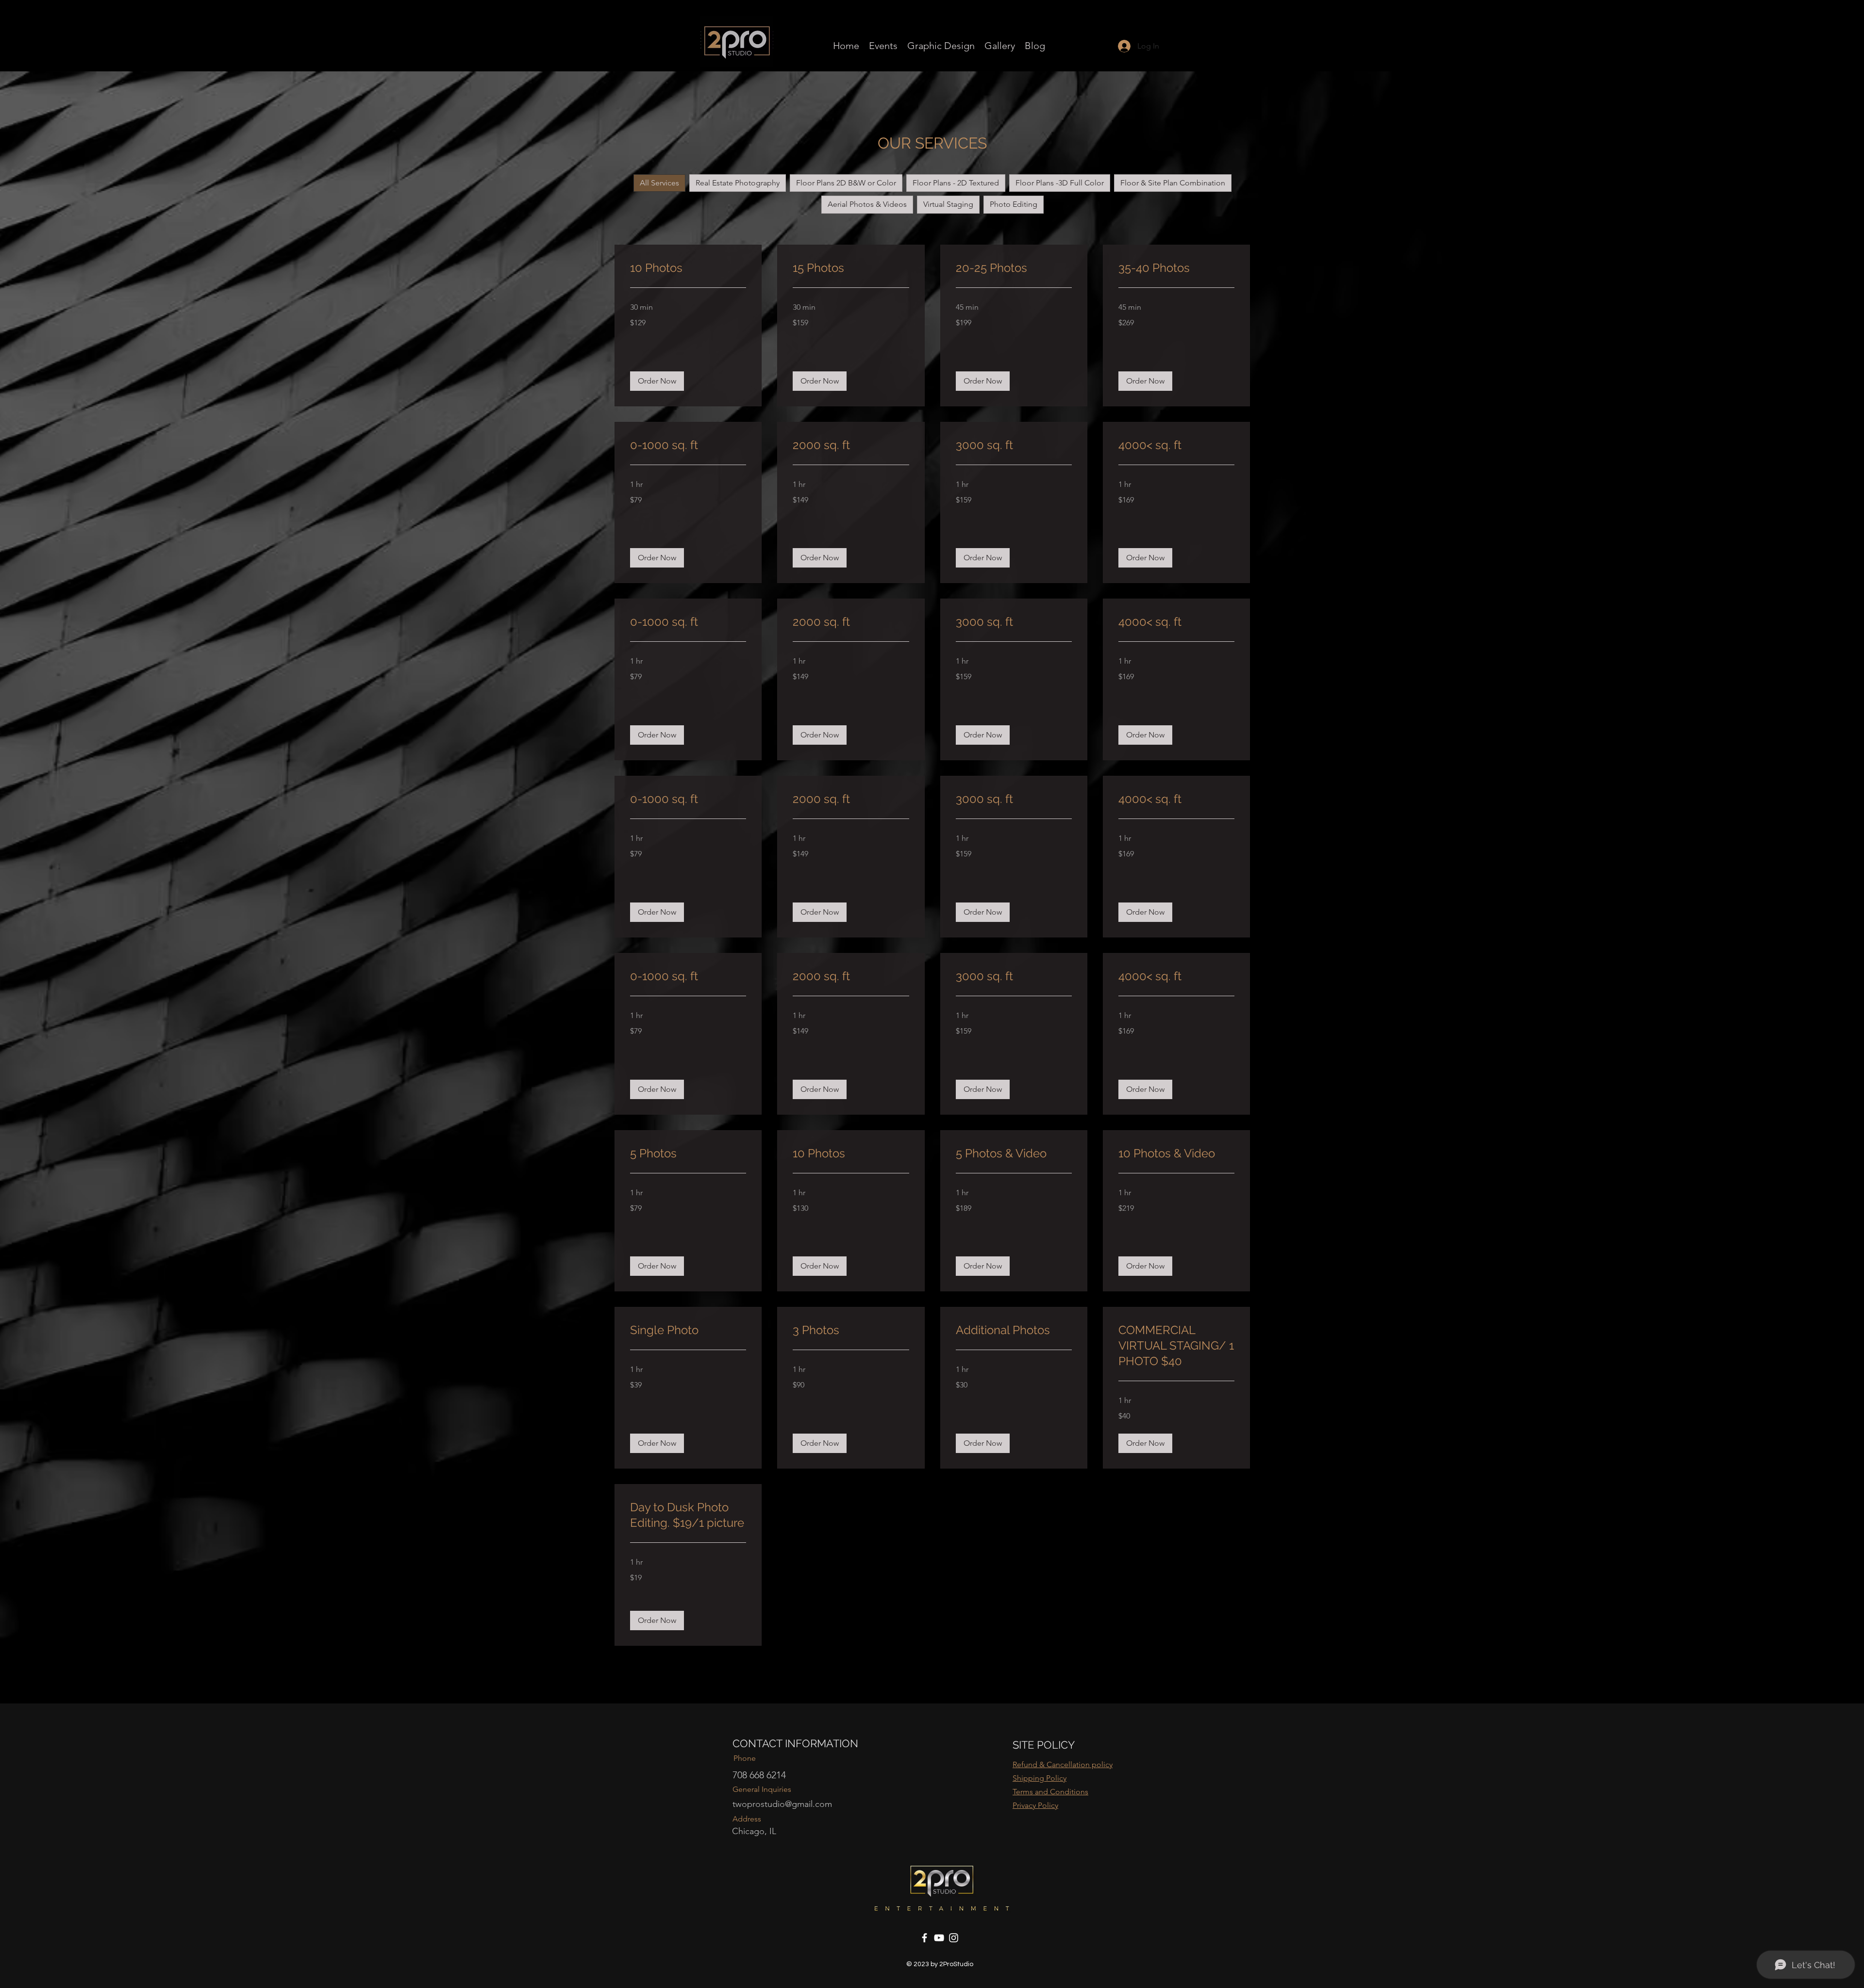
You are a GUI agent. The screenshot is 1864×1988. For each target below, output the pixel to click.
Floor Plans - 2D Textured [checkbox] (956, 183)
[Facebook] (924, 1938)
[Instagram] (954, 1938)
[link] (688, 268)
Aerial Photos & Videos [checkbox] (867, 204)
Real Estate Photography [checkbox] (738, 183)
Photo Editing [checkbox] (1014, 204)
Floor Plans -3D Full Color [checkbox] (1060, 183)
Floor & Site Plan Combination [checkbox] (1173, 183)
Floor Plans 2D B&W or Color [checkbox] (846, 183)
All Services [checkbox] (659, 183)
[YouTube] (939, 1938)
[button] (657, 381)
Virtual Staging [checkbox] (948, 204)
